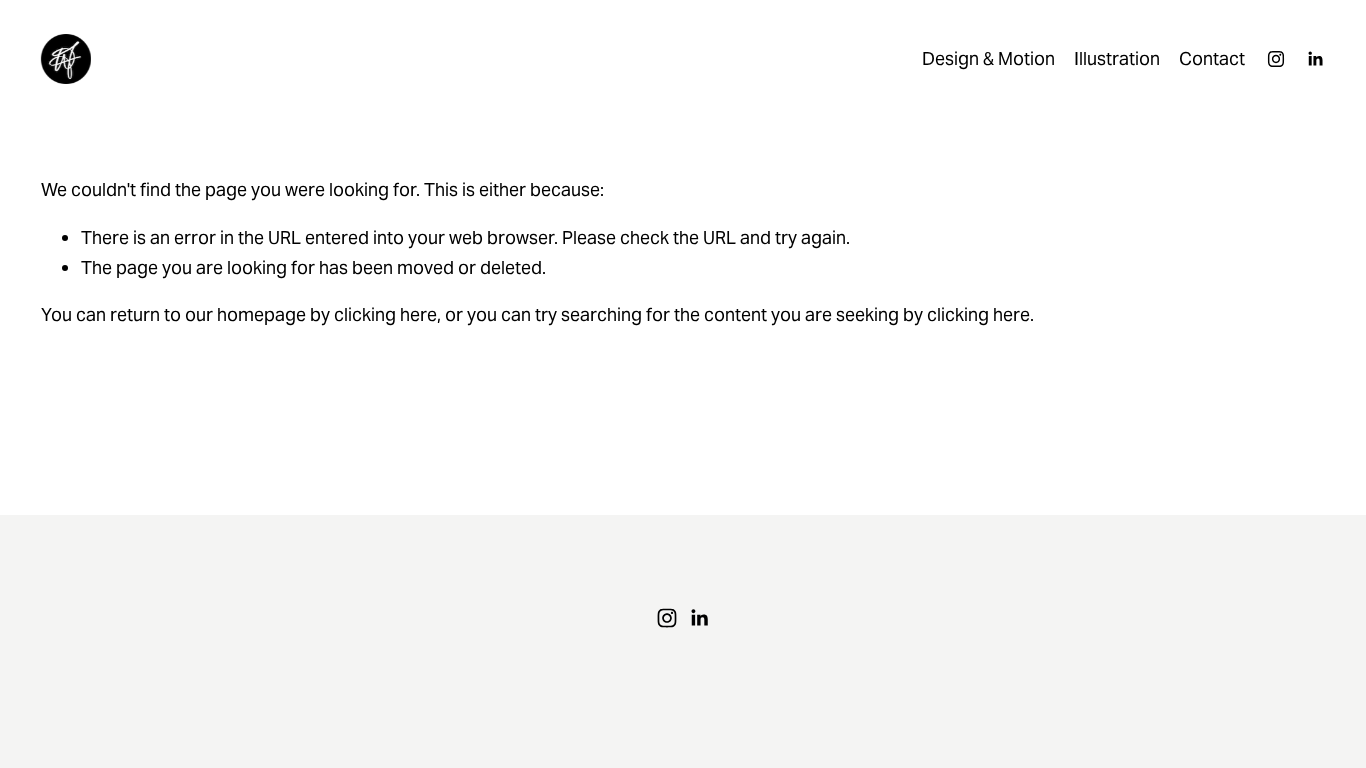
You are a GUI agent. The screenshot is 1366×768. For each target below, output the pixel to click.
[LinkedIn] (1315, 59)
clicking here (385, 314)
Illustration (1117, 58)
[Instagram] (1276, 59)
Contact (1212, 58)
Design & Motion (988, 58)
